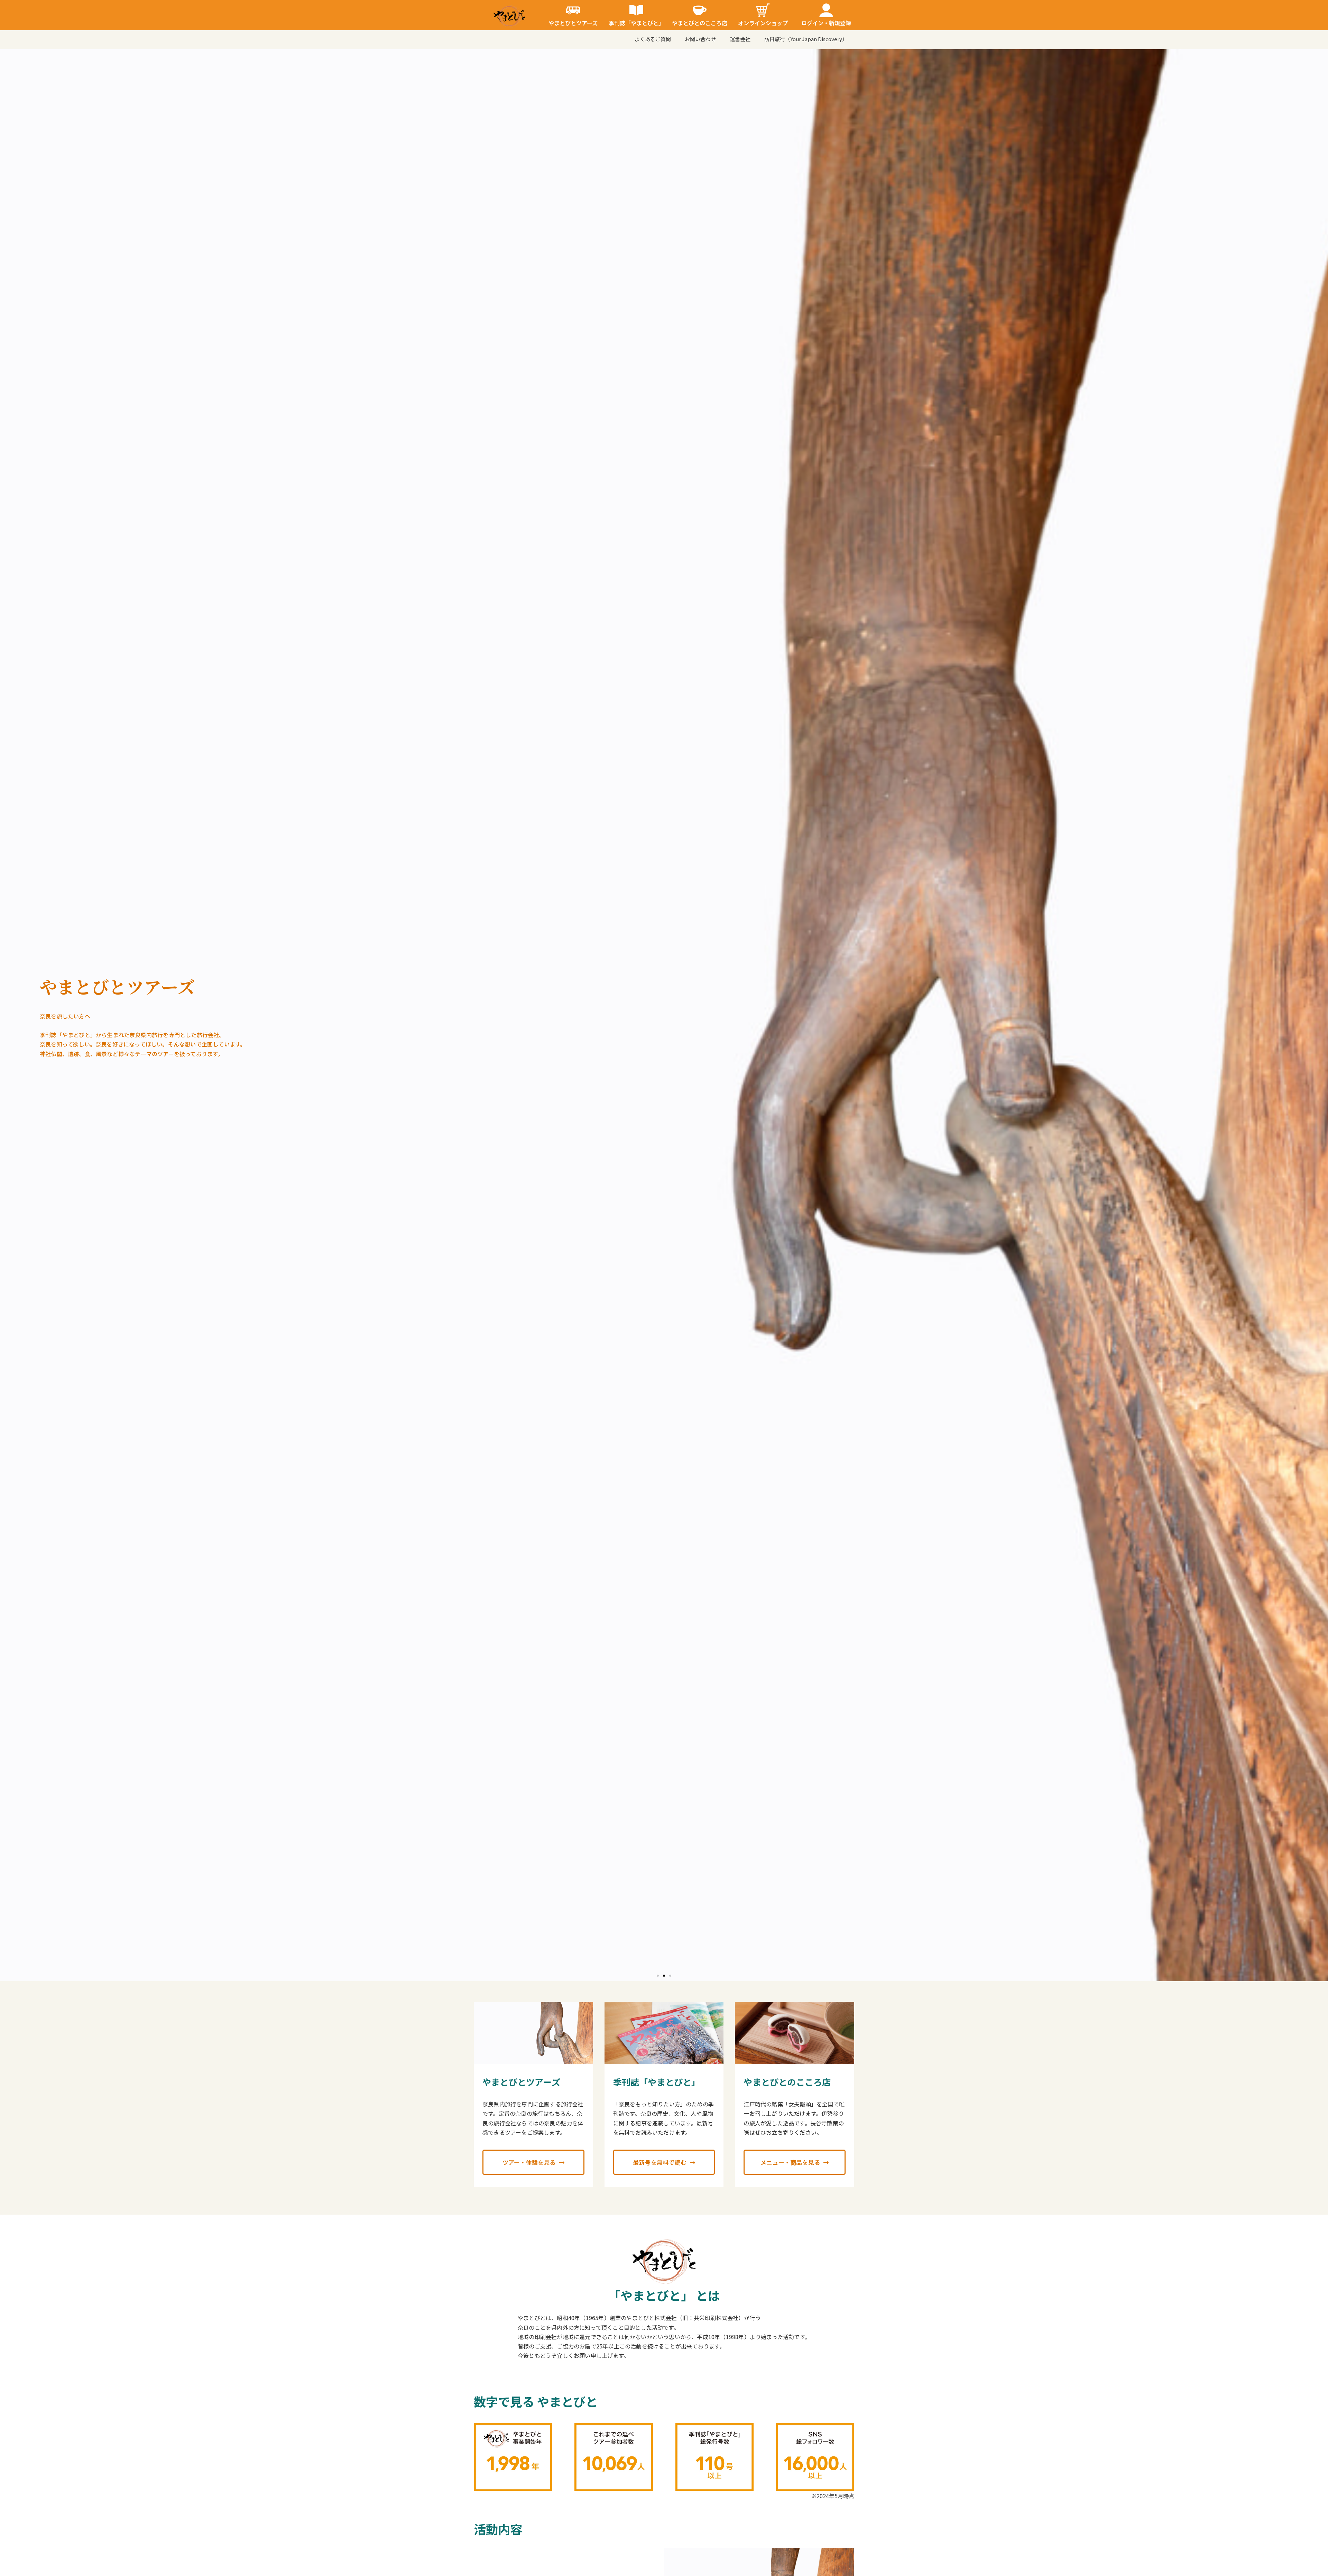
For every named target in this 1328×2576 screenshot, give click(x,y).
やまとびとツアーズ (573, 23)
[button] (658, 1976)
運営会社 (740, 39)
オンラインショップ (763, 23)
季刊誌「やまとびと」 (636, 23)
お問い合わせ (700, 39)
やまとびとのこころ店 (700, 23)
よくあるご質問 (653, 39)
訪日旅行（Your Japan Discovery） (806, 39)
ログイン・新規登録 (826, 23)
